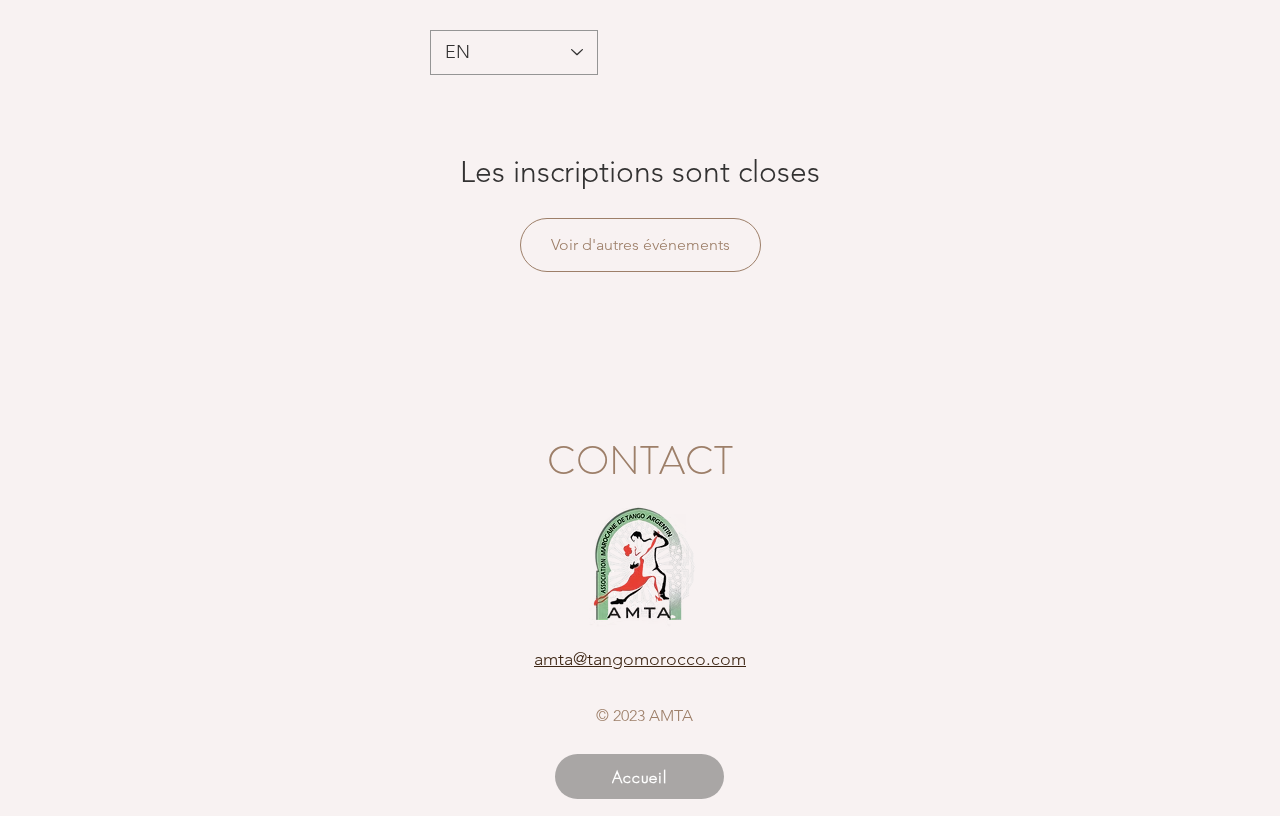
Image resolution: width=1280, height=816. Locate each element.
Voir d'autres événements (640, 244)
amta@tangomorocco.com (640, 659)
